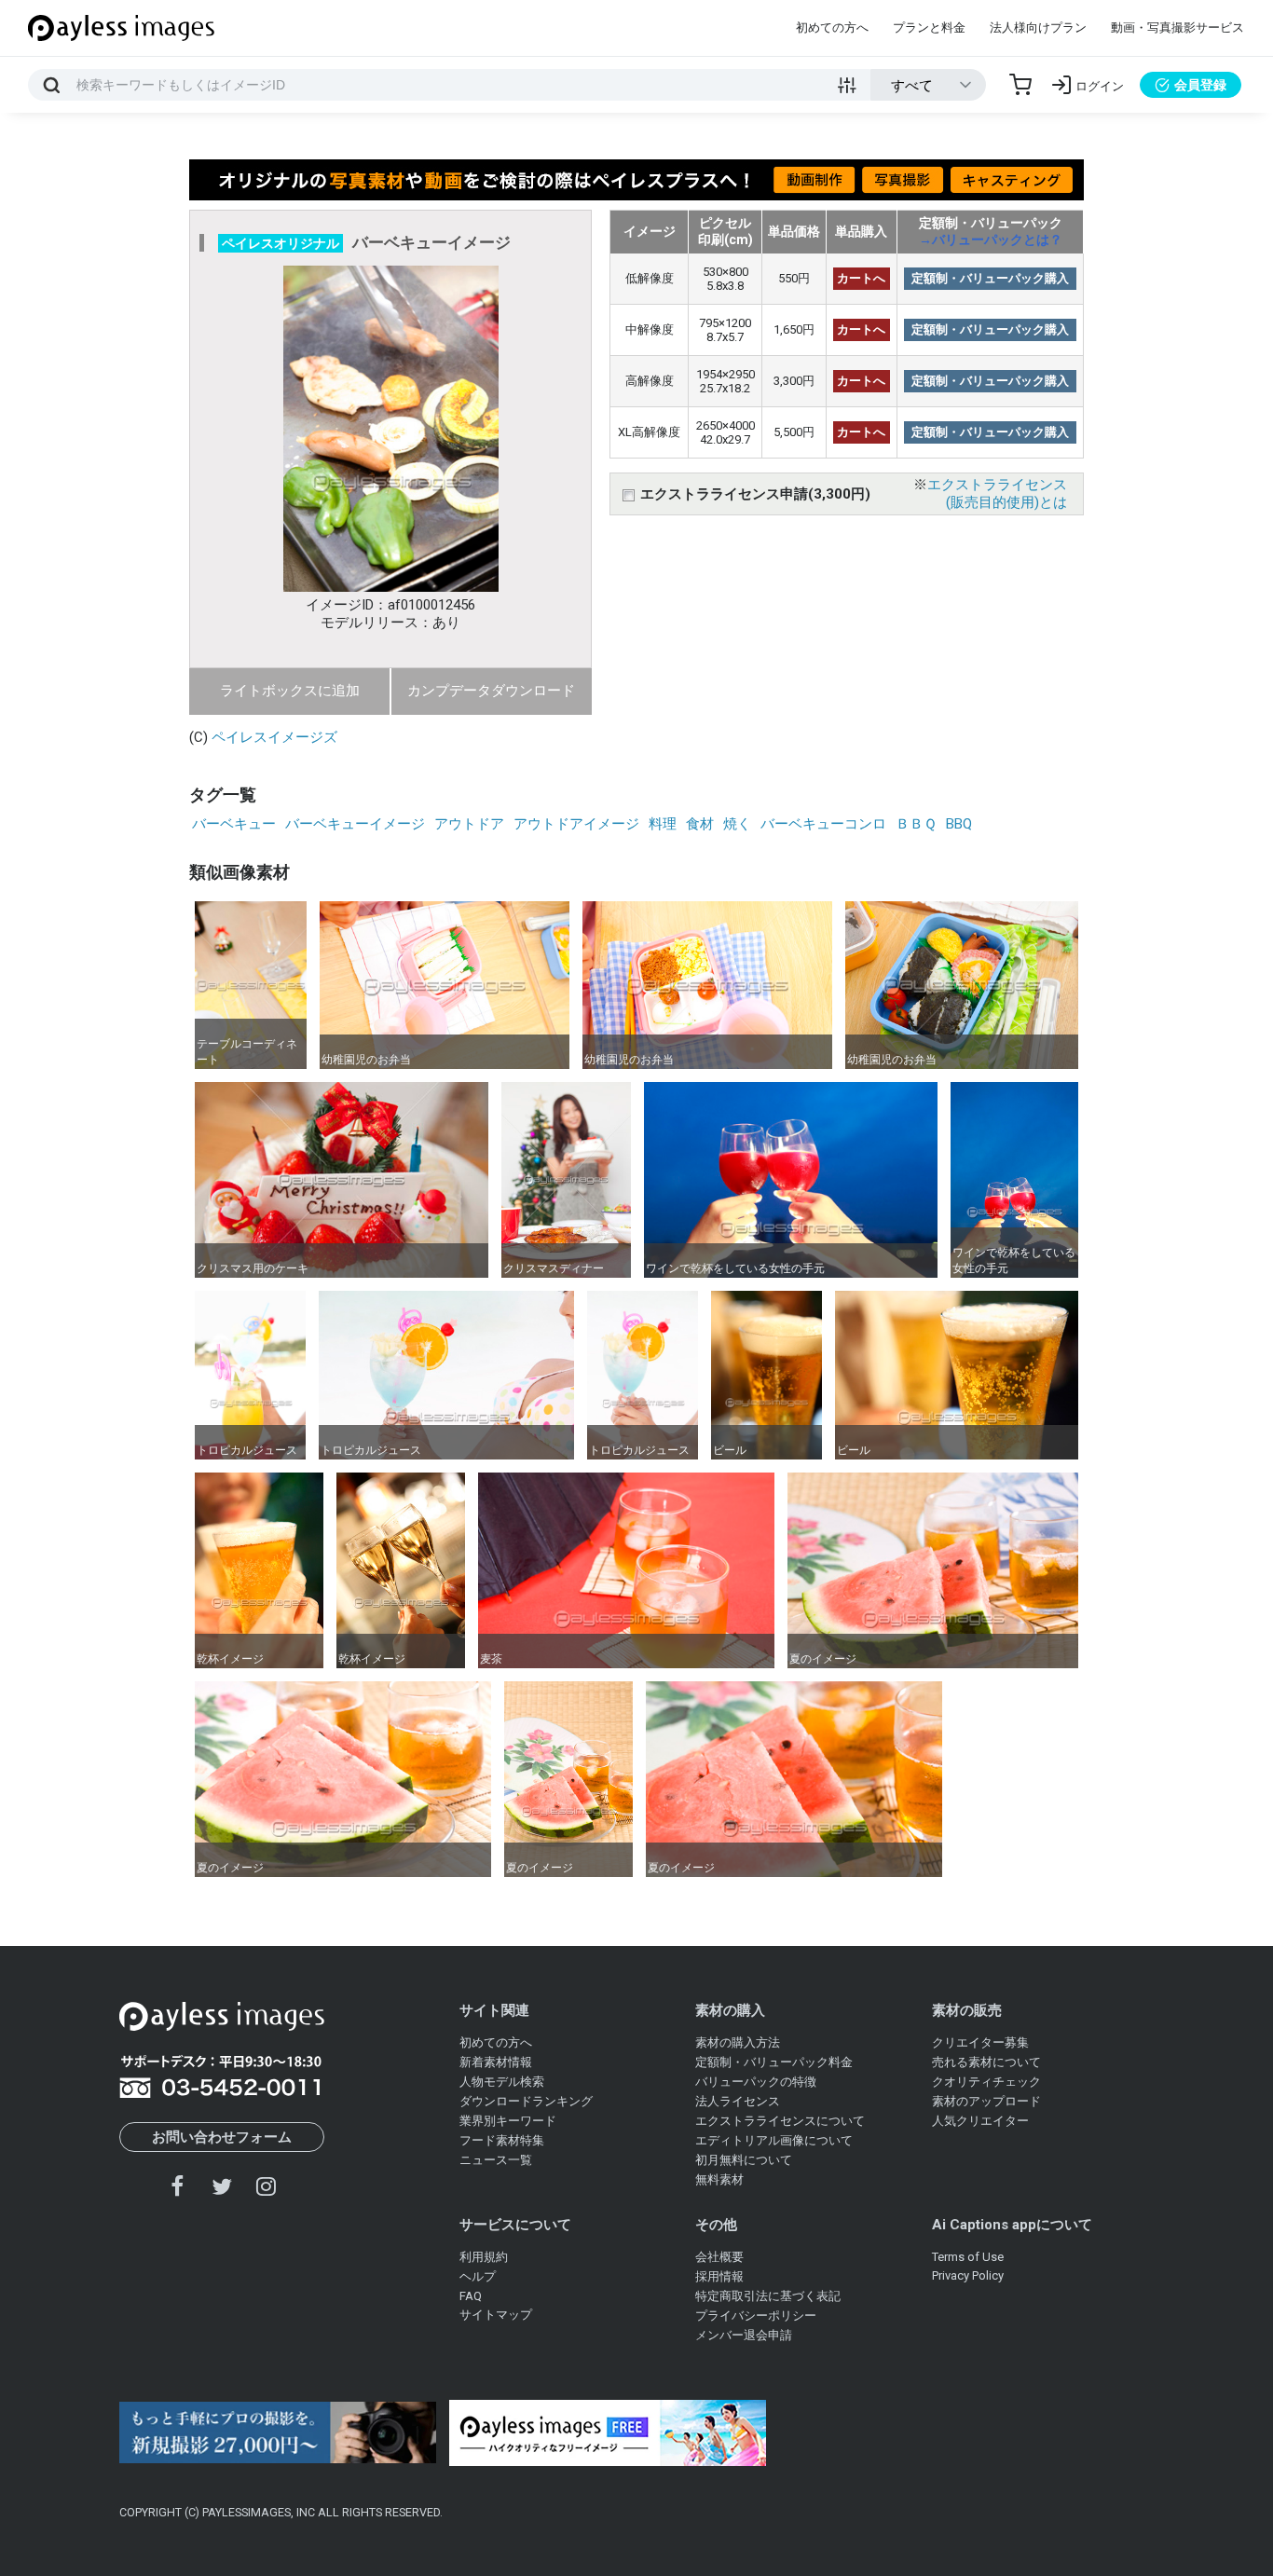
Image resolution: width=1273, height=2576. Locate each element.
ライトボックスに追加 (290, 691)
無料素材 (719, 2179)
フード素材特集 (502, 2140)
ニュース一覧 (496, 2160)
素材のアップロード (986, 2101)
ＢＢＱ (916, 824)
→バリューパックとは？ (991, 240)
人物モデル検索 (502, 2082)
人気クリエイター (980, 2121)
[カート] (1020, 85)
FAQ (471, 2296)
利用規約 (484, 2257)
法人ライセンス (738, 2101)
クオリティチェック (986, 2082)
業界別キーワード (508, 2121)
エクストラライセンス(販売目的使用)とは (997, 493)
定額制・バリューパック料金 (774, 2062)
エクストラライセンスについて (780, 2121)
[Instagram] (266, 2186)
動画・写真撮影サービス (1177, 27)
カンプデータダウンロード (491, 691)
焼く (737, 824)
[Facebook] (178, 2186)
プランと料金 (929, 27)
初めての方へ (832, 27)
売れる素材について (986, 2062)
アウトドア (469, 824)
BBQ (959, 824)
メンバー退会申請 (744, 2335)
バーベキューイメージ (355, 824)
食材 (700, 824)
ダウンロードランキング (526, 2101)
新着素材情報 (496, 2062)
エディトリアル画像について (774, 2140)
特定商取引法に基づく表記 (768, 2296)
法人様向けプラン (1038, 27)
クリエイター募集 (980, 2042)
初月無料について (744, 2160)
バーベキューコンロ (823, 824)
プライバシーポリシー (756, 2316)
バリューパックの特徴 (756, 2082)
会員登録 (1200, 85)
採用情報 (719, 2276)
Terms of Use (968, 2257)
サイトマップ (496, 2315)
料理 (663, 824)
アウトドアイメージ (576, 824)
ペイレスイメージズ (274, 737)
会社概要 (719, 2257)
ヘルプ (478, 2276)
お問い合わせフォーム (222, 2137)
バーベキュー (234, 824)
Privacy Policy (968, 2275)
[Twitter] (222, 2186)
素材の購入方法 (738, 2042)
